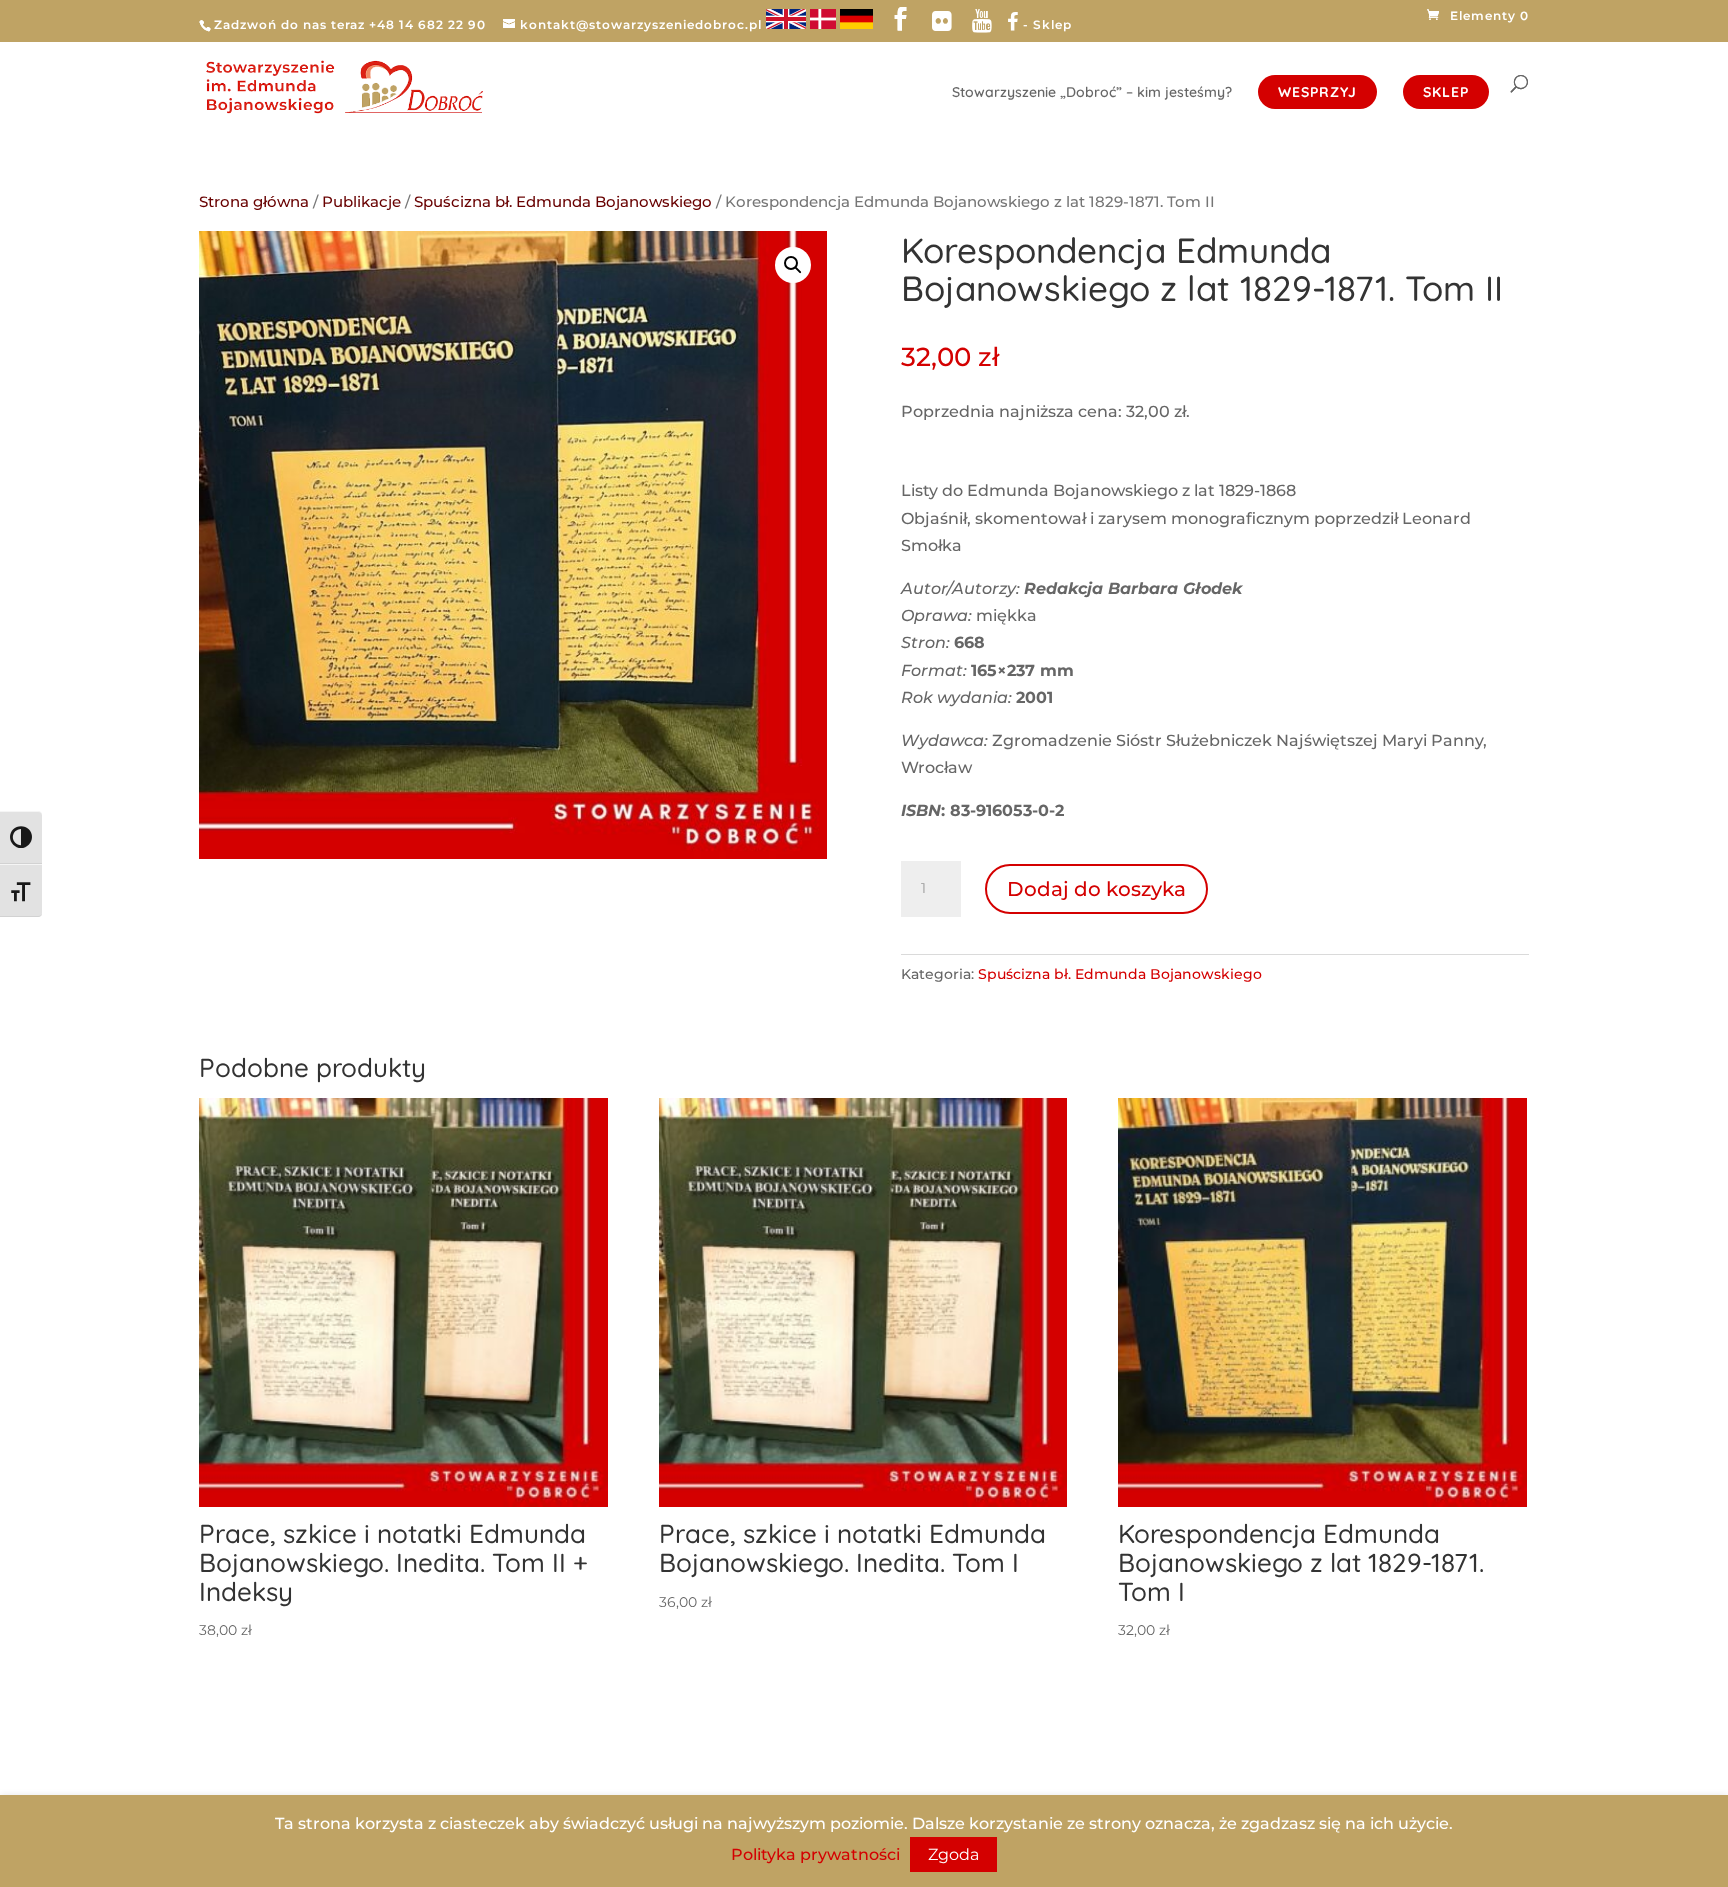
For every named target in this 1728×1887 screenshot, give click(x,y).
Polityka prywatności (815, 1854)
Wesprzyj (1317, 92)
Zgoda (953, 1854)
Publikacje (361, 202)
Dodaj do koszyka (1096, 889)
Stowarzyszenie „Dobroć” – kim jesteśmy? (1092, 93)
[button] (793, 265)
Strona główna (254, 202)
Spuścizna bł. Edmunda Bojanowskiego (563, 202)
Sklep (1446, 92)
